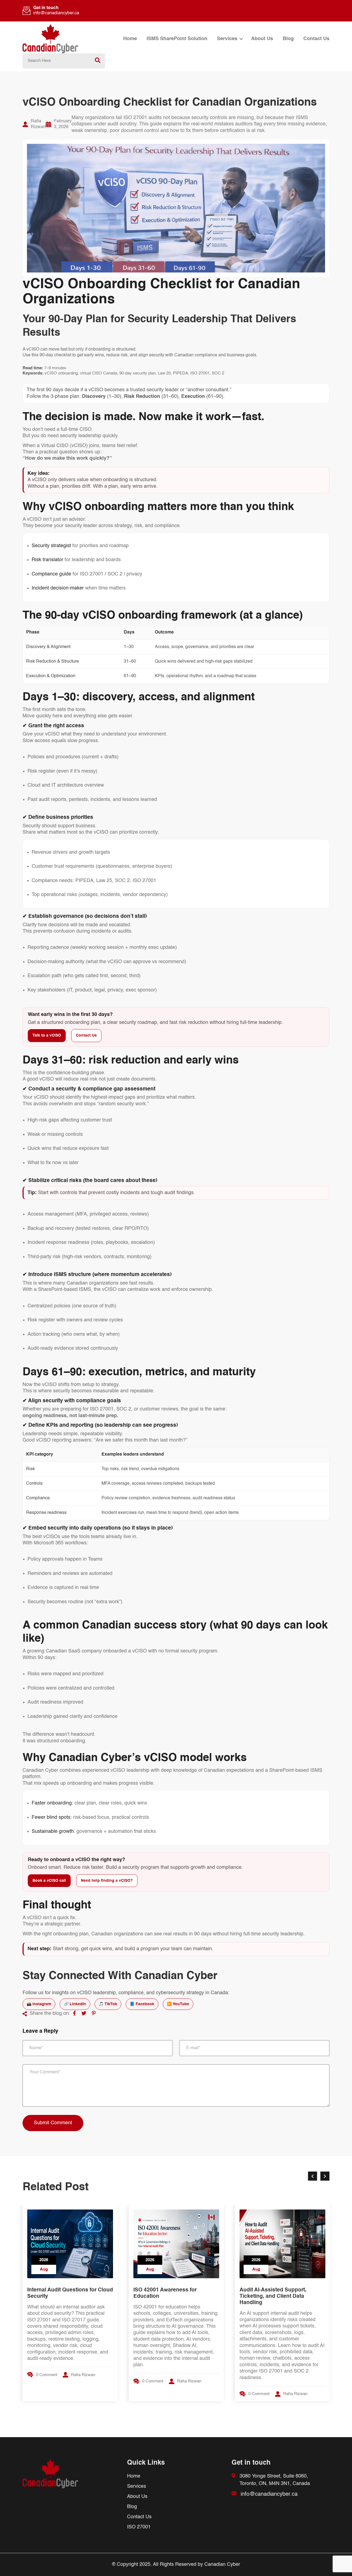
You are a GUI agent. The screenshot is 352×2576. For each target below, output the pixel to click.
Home (130, 39)
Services (227, 39)
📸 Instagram (39, 2004)
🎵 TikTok (108, 2004)
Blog (288, 39)
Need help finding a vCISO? (107, 1881)
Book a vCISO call (49, 1881)
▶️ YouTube (178, 2004)
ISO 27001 (139, 2527)
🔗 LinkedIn (75, 2004)
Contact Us (316, 39)
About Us (262, 39)
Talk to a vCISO (47, 1035)
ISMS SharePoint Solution (177, 39)
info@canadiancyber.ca (56, 13)
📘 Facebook (142, 2004)
